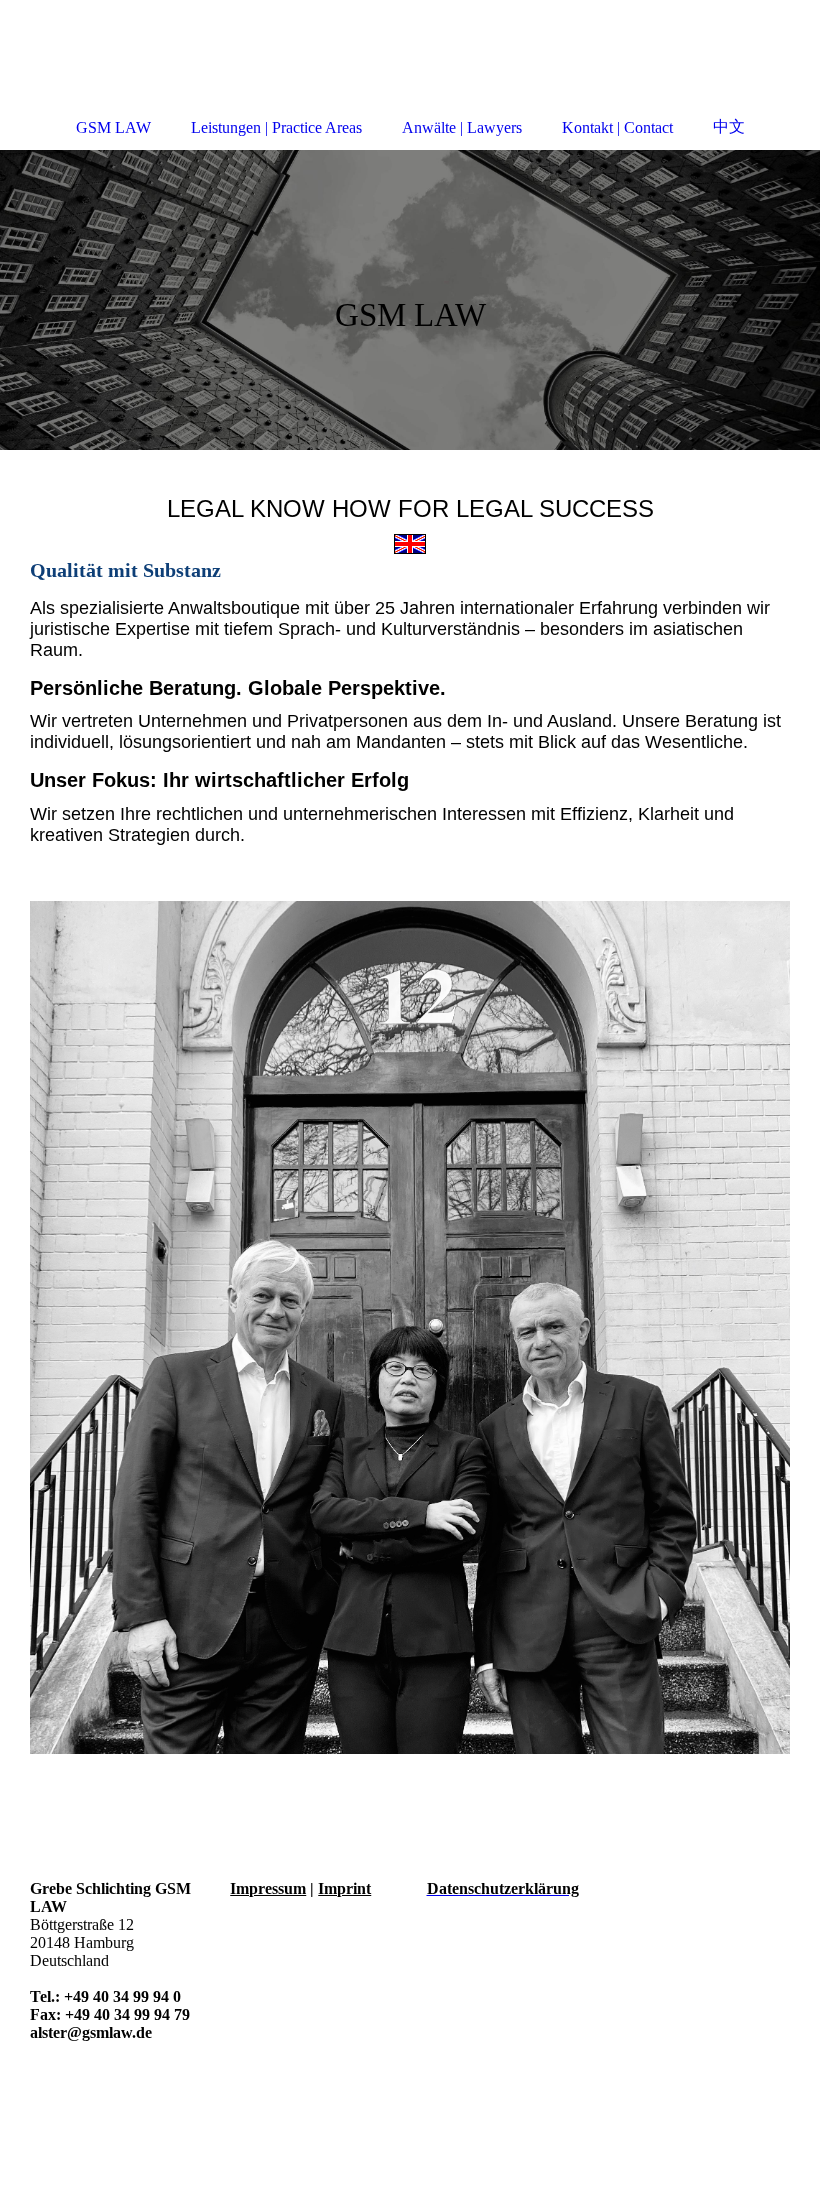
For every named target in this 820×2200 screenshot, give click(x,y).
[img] (410, 300)
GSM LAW (113, 127)
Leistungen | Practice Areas (276, 127)
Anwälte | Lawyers (462, 127)
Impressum (268, 1888)
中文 (729, 126)
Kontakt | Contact (617, 127)
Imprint (344, 1888)
